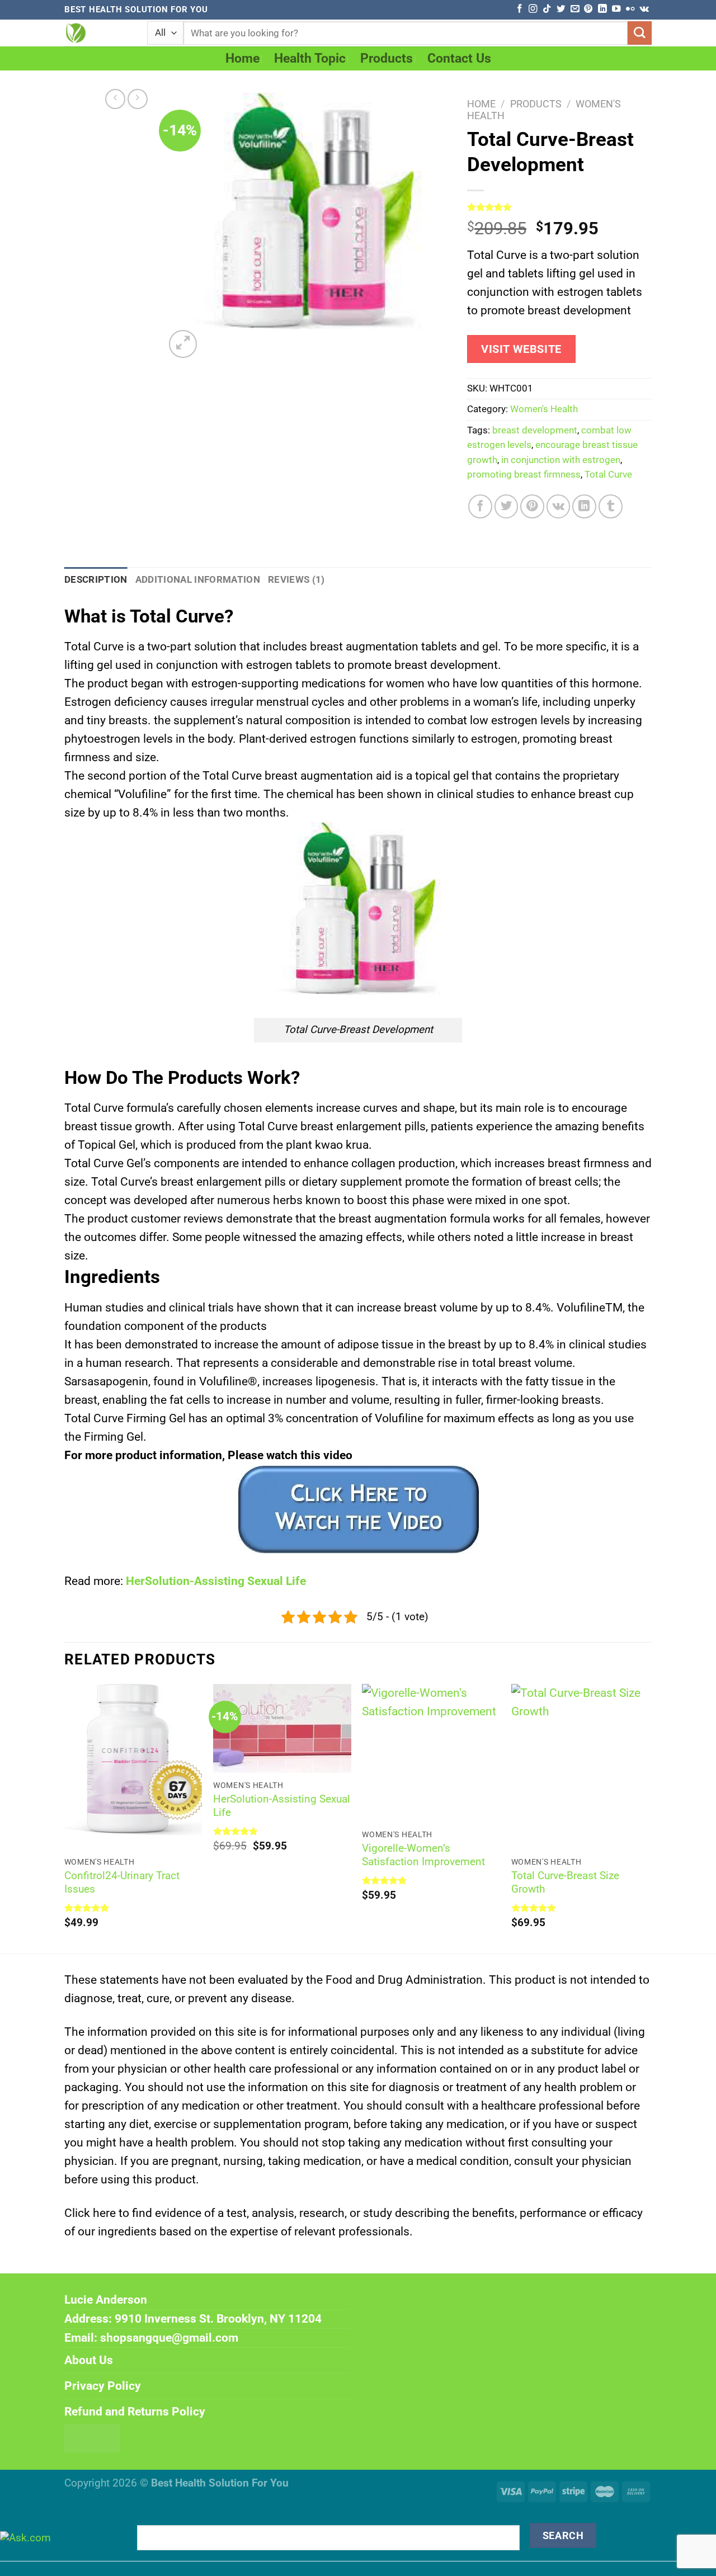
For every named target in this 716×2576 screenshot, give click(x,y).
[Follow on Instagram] (533, 9)
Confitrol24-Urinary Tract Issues (122, 1883)
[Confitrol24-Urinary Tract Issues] (133, 1767)
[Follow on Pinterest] (588, 9)
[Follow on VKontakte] (644, 9)
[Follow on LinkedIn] (602, 9)
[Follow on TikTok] (547, 9)
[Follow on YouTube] (616, 9)
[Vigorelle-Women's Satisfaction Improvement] (431, 1753)
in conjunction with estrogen (561, 460)
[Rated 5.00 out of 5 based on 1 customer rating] (559, 207)
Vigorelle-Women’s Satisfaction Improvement (423, 1855)
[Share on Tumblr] (611, 506)
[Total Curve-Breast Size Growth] (580, 1767)
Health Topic (310, 58)
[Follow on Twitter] (561, 9)
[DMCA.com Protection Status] (92, 2438)
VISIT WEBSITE (521, 349)
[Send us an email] (575, 9)
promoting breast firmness (524, 475)
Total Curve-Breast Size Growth (565, 1883)
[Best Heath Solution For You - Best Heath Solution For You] (97, 33)
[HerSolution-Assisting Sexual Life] (282, 1728)
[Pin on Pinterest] (532, 506)
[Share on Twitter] (507, 506)
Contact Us (459, 58)
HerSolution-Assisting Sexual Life (216, 1581)
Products (387, 58)
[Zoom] (183, 344)
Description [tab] (96, 580)
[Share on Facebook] (480, 506)
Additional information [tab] (198, 580)
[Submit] (640, 33)
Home (242, 58)
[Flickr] (630, 9)
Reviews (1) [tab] (296, 580)
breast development (535, 430)
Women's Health (544, 409)
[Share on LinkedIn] (584, 506)
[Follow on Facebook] (519, 9)
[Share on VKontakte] (559, 506)
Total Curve (608, 475)
